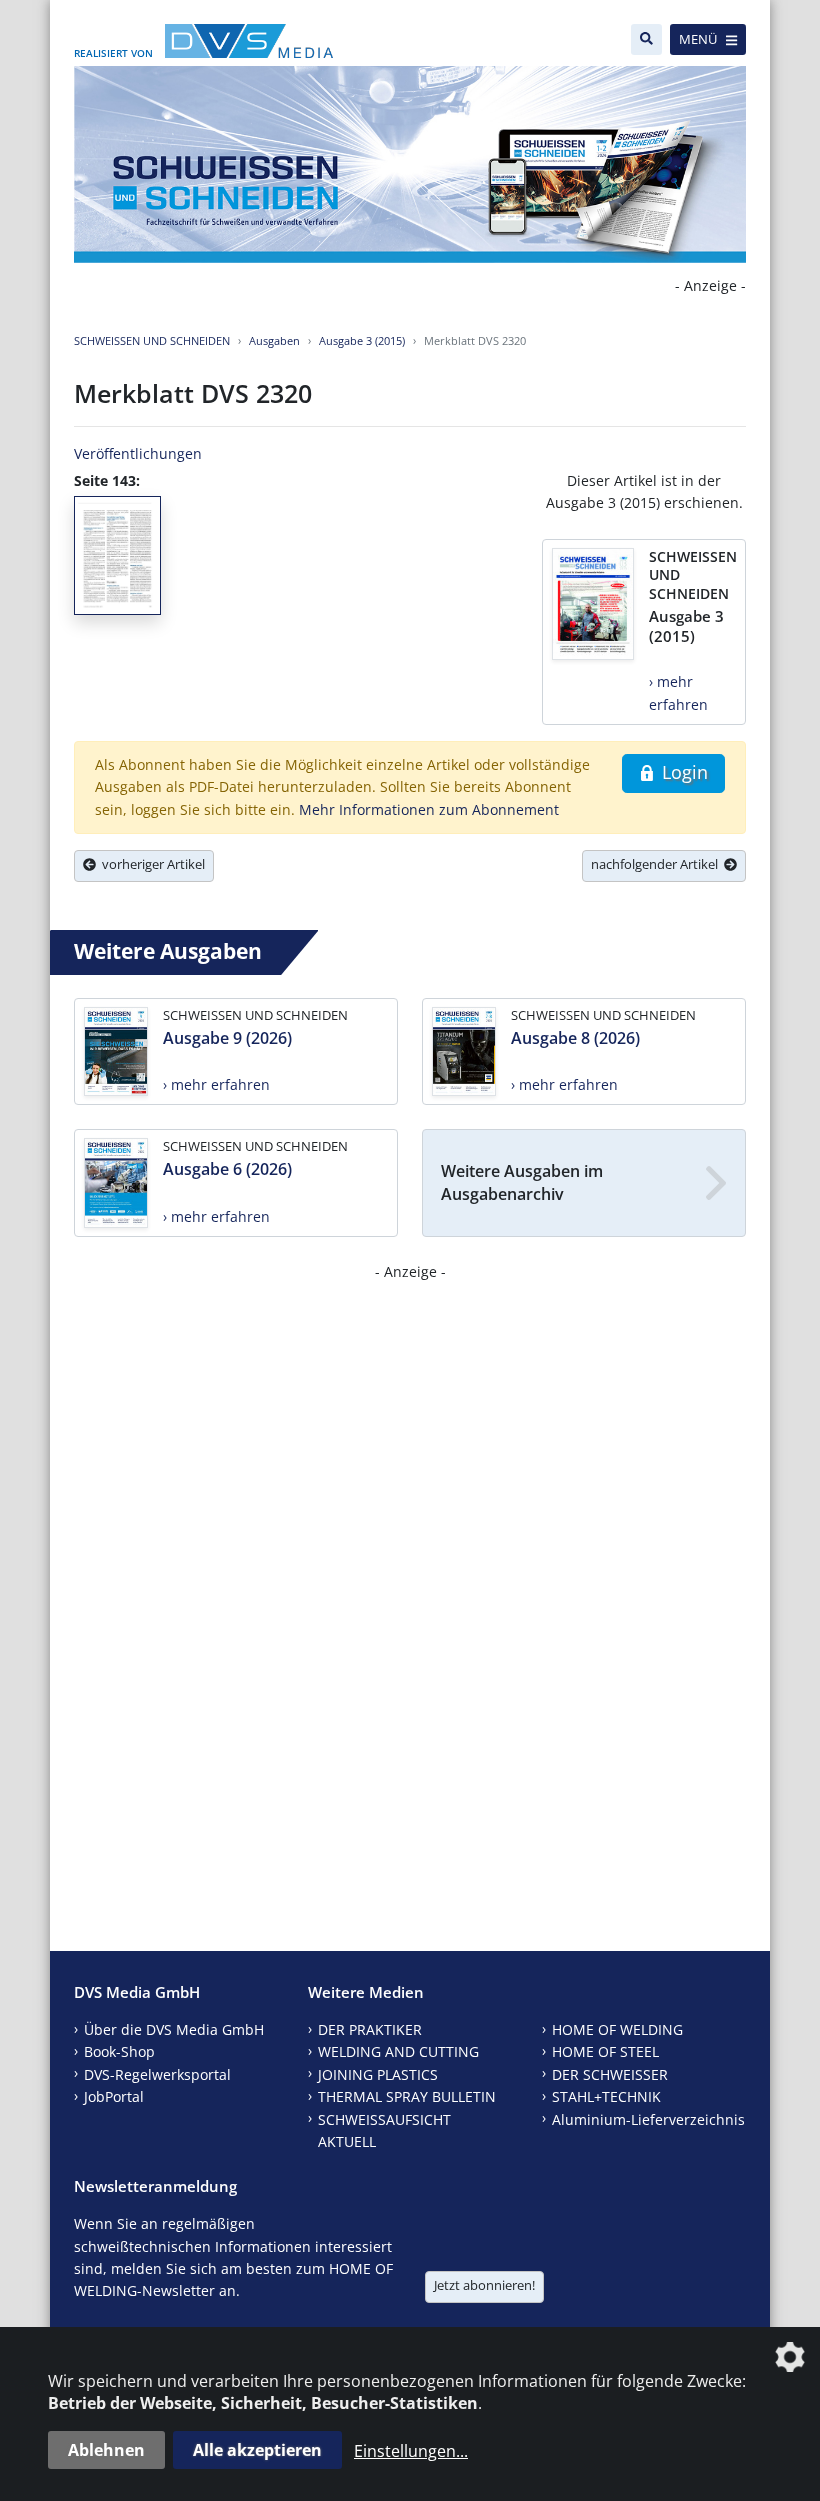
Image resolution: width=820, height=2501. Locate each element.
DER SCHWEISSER (610, 2074)
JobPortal (114, 2096)
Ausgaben (274, 340)
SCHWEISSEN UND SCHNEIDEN (152, 340)
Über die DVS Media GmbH (174, 2029)
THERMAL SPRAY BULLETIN (407, 2096)
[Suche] (646, 39)
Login (682, 772)
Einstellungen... (411, 2451)
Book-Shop (119, 2051)
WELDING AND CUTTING (398, 2051)
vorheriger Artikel (150, 864)
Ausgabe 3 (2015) (362, 340)
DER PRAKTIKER (370, 2029)
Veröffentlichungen (138, 453)
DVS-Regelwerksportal (157, 2074)
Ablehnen (106, 2450)
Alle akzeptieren (257, 2450)
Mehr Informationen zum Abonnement (429, 809)
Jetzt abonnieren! (484, 2285)
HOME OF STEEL (605, 2051)
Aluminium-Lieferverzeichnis (648, 2119)
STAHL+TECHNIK (606, 2096)
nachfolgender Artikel (657, 864)
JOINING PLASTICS (378, 2074)
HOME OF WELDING (617, 2029)
